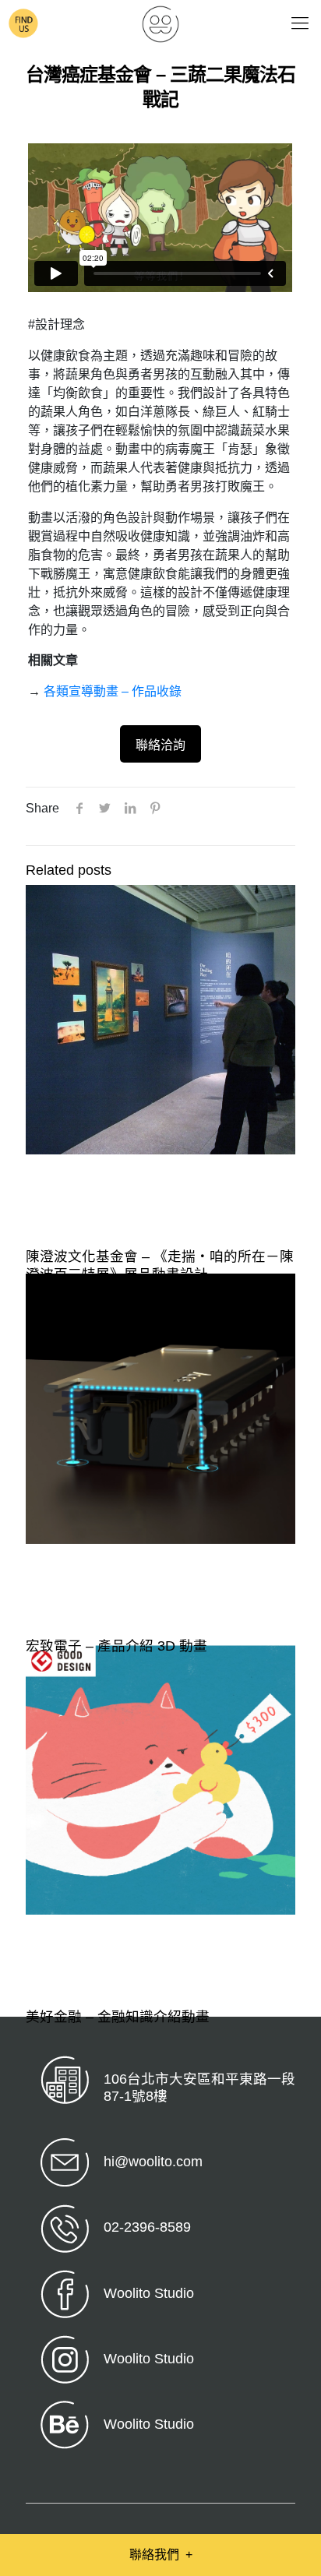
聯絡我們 (161, 2555)
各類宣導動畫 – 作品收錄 (113, 691)
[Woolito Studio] (160, 23)
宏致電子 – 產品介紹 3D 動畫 (116, 1646)
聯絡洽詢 (160, 745)
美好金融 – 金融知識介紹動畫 (118, 2017)
